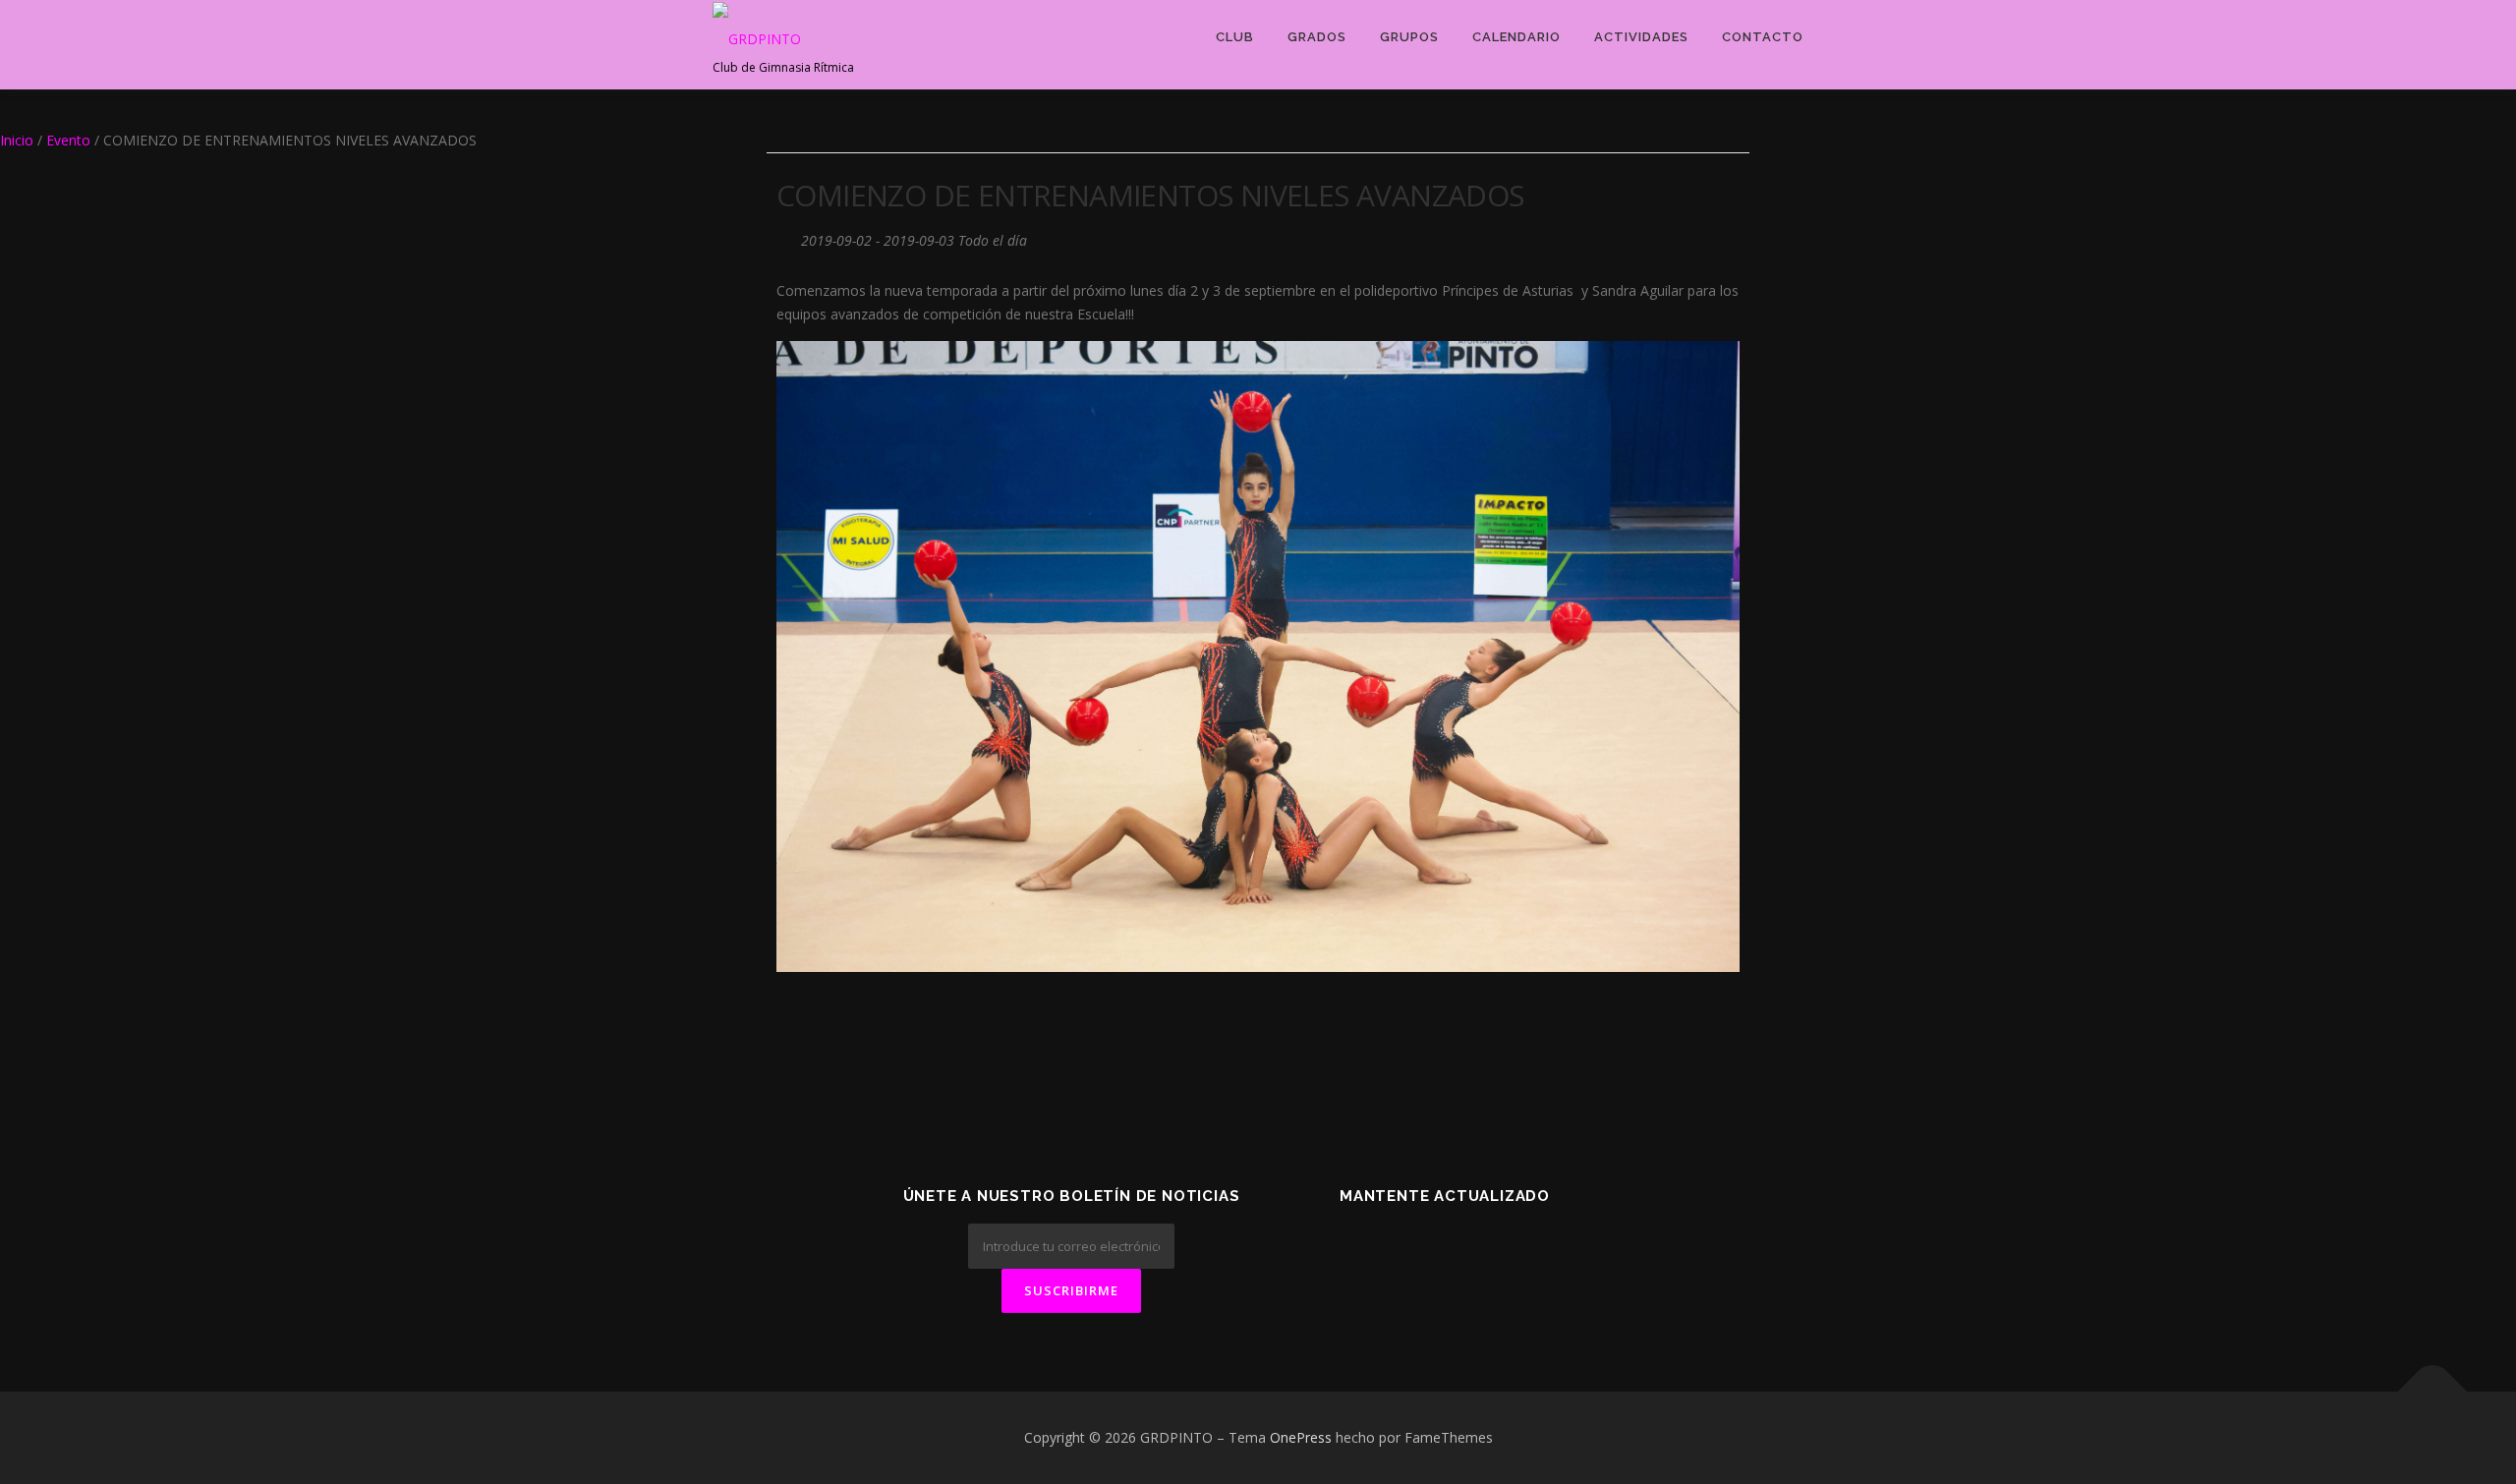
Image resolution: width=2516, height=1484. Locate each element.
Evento (68, 140)
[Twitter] (1372, 1249)
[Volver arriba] (2433, 1392)
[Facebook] (1421, 1249)
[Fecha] (787, 236)
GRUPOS (1409, 37)
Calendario (1516, 37)
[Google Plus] (1469, 1249)
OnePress (1301, 1437)
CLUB (1235, 37)
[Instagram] (1517, 1249)
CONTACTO (1763, 37)
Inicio (17, 140)
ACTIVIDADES (1641, 37)
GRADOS (1317, 37)
